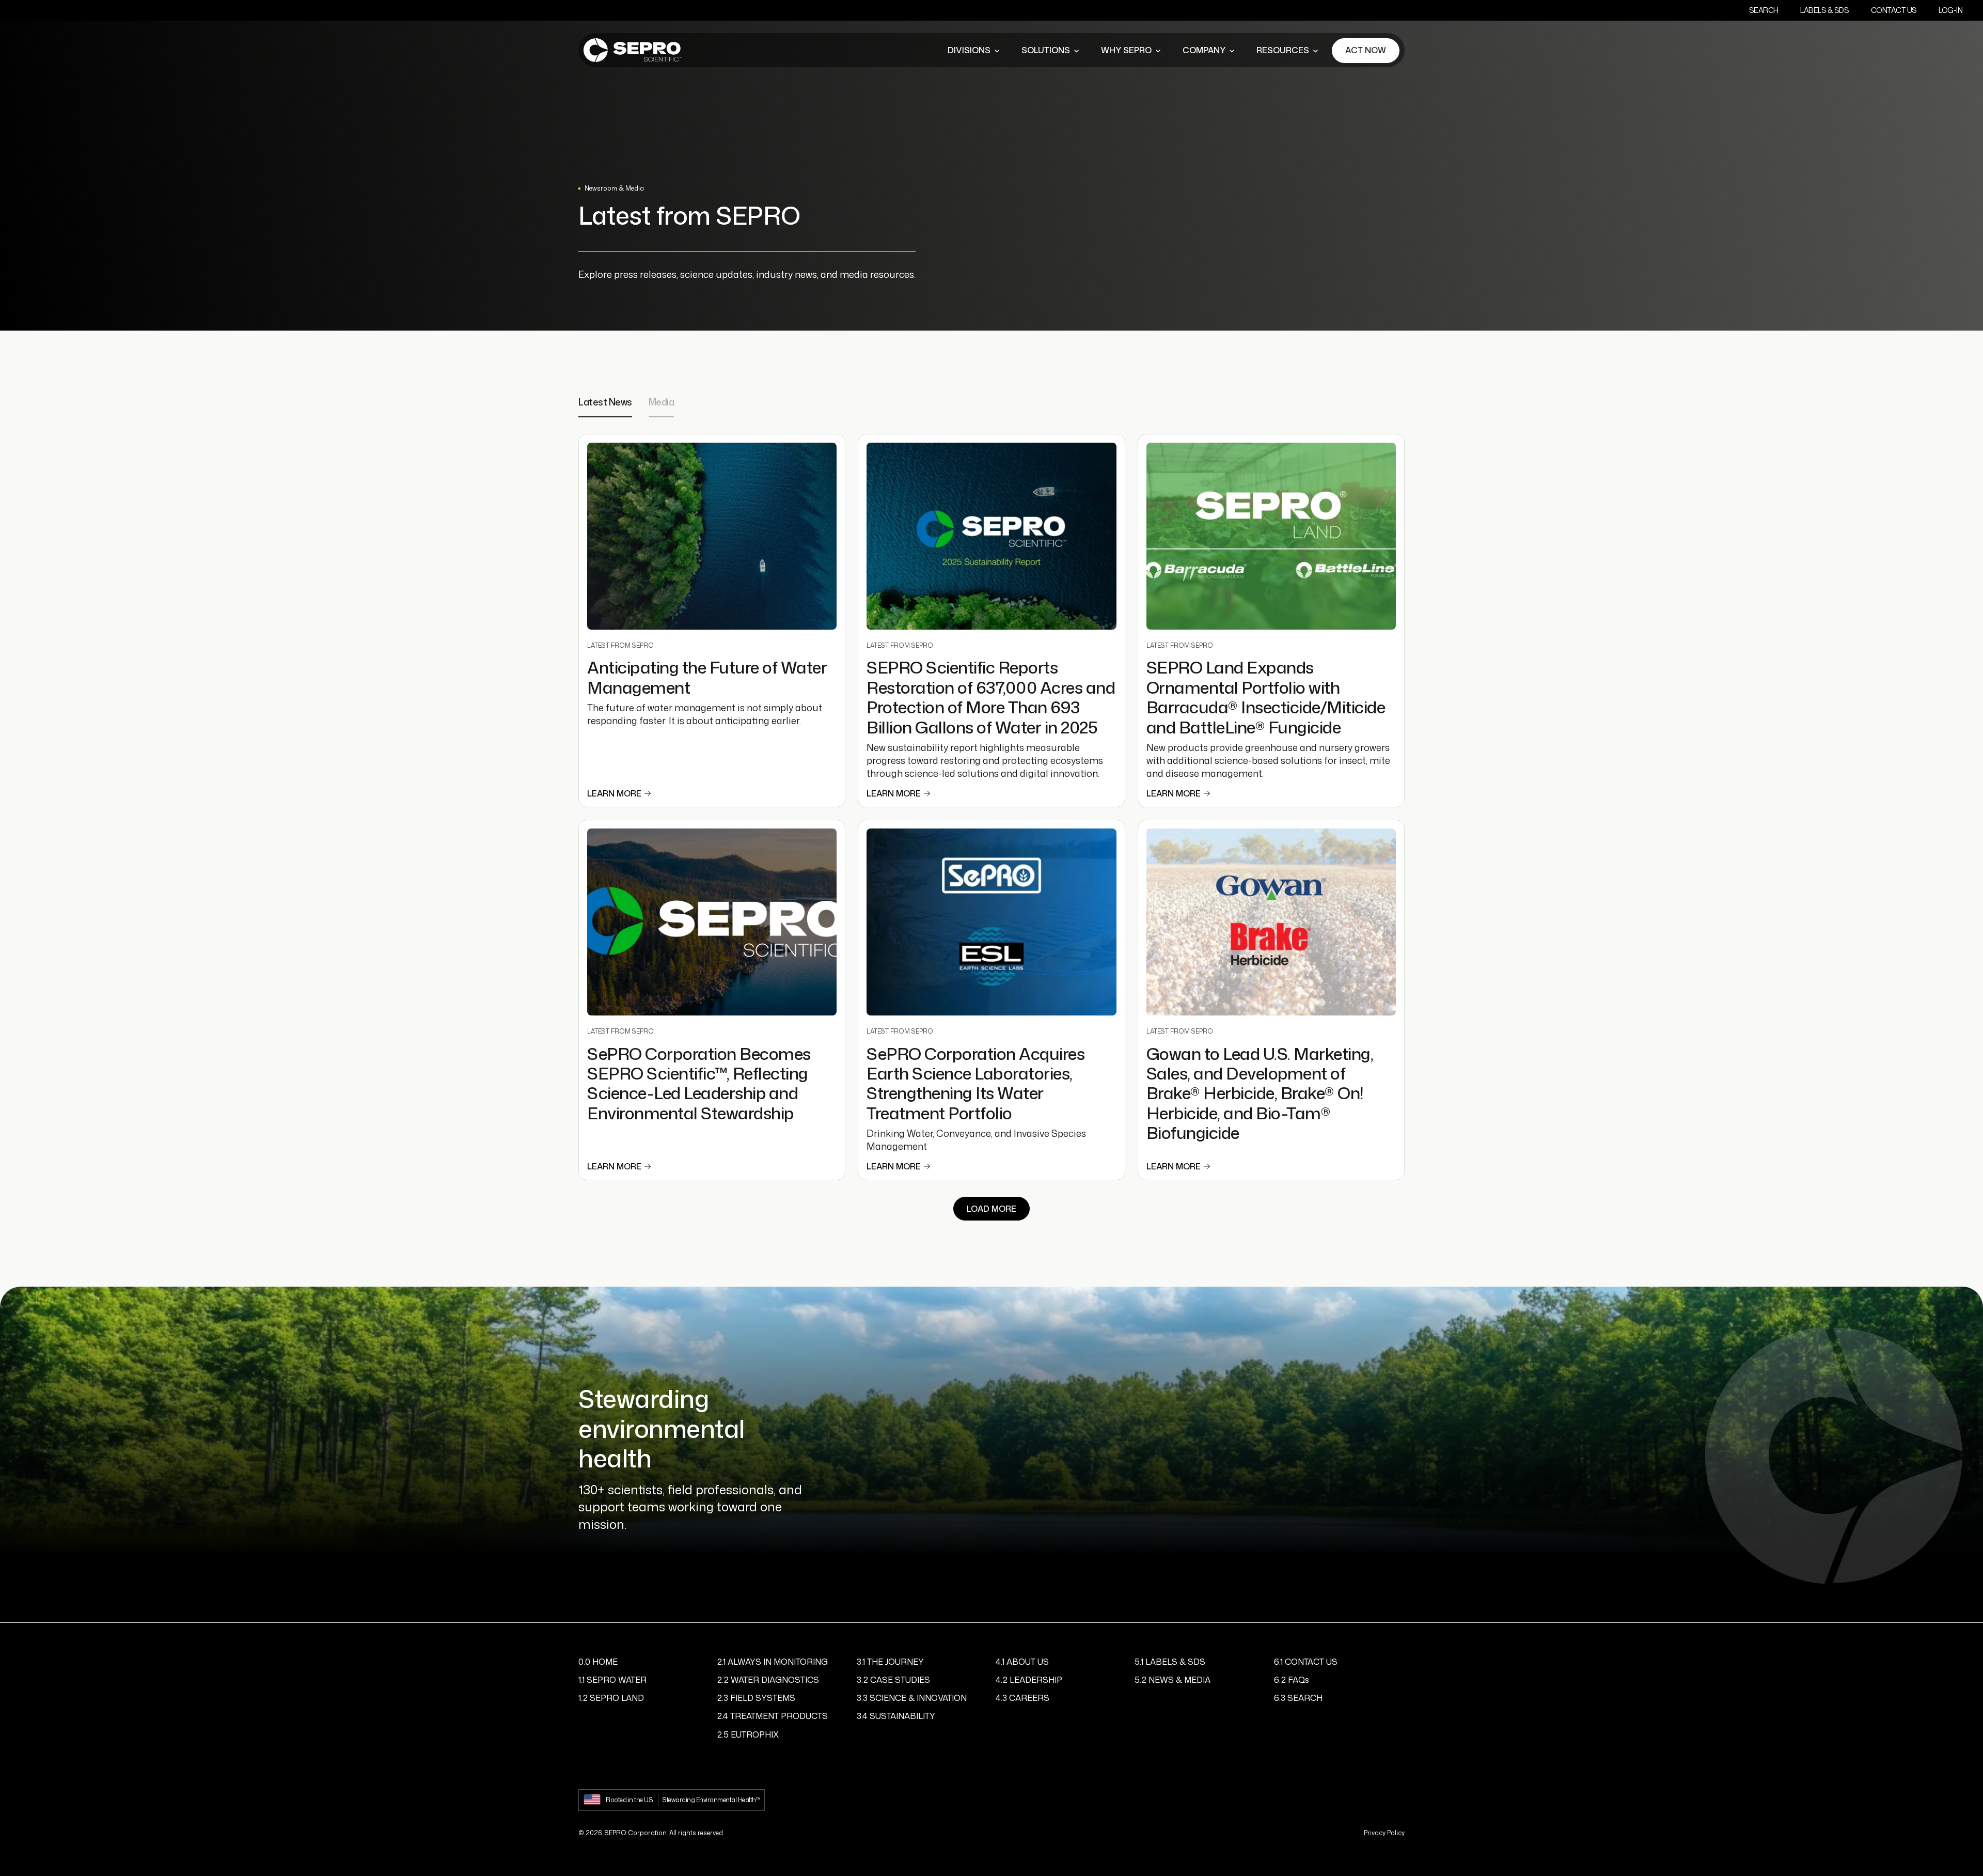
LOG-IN (1950, 10)
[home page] (633, 50)
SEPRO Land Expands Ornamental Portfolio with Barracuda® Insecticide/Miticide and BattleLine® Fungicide (1266, 697)
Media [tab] (662, 403)
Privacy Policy (1384, 1833)
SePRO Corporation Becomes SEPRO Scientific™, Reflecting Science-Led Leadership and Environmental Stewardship (699, 1083)
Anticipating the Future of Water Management (707, 677)
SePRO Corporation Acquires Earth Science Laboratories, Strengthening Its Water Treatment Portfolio (975, 1083)
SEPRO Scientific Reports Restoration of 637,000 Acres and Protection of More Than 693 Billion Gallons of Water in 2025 (991, 697)
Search (1764, 10)
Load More (991, 1209)
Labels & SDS (1824, 10)
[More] (997, 51)
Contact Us (1894, 10)
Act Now (1366, 50)
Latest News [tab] (605, 403)
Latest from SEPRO (620, 645)
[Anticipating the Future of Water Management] (712, 536)
